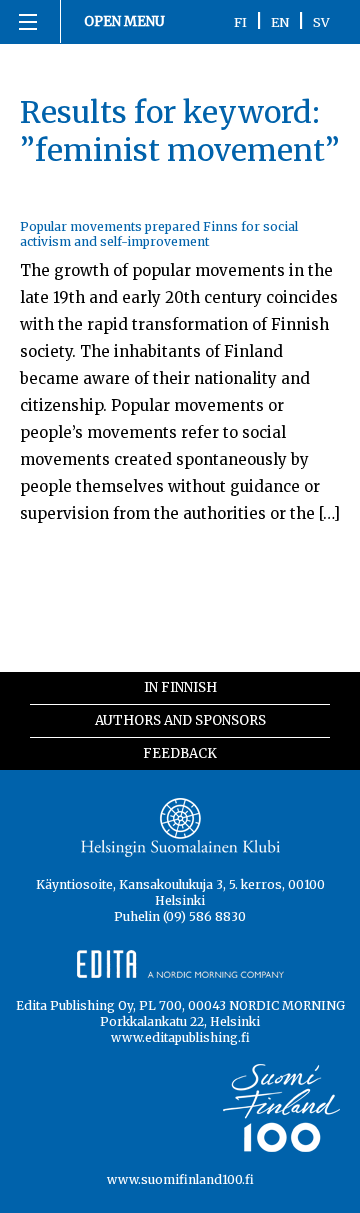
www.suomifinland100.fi (180, 1179)
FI (240, 22)
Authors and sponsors (180, 720)
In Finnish (180, 687)
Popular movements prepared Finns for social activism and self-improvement (159, 234)
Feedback (180, 753)
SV (321, 22)
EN (280, 22)
